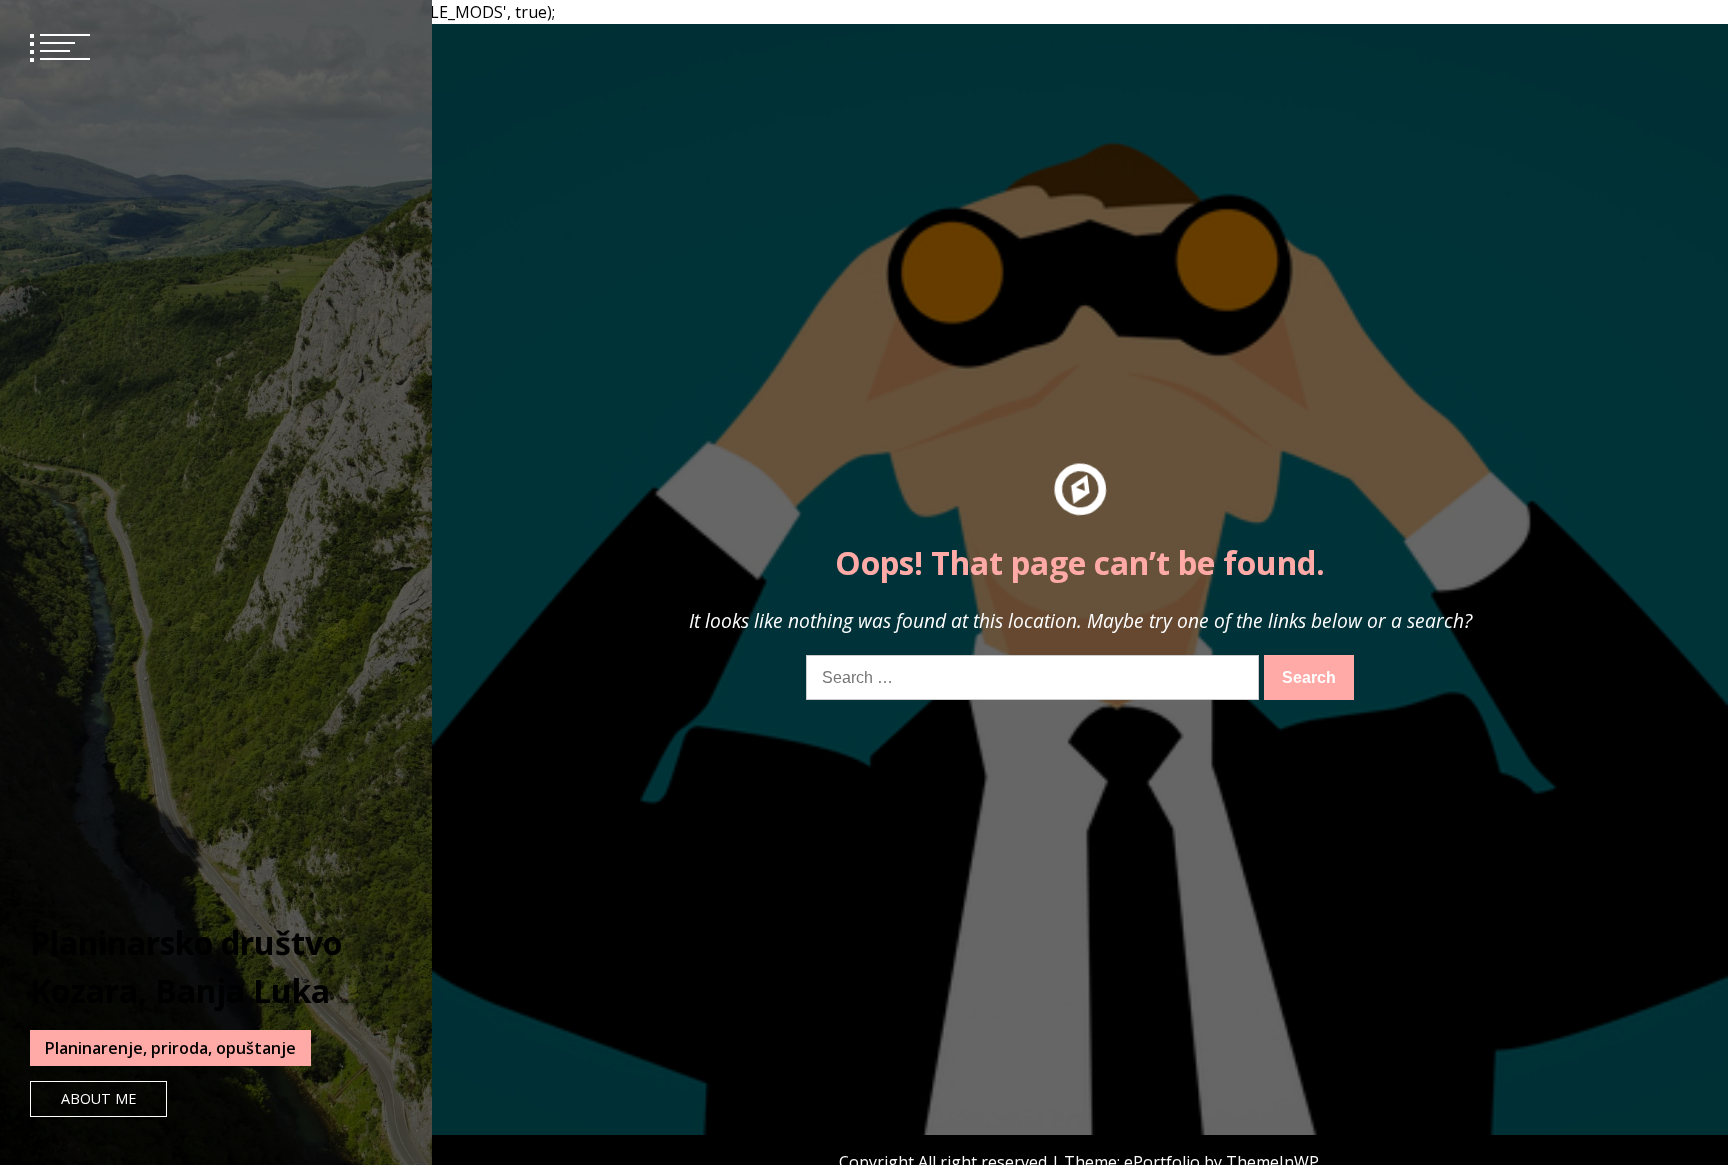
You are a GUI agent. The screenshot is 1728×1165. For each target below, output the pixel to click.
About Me (98, 1098)
